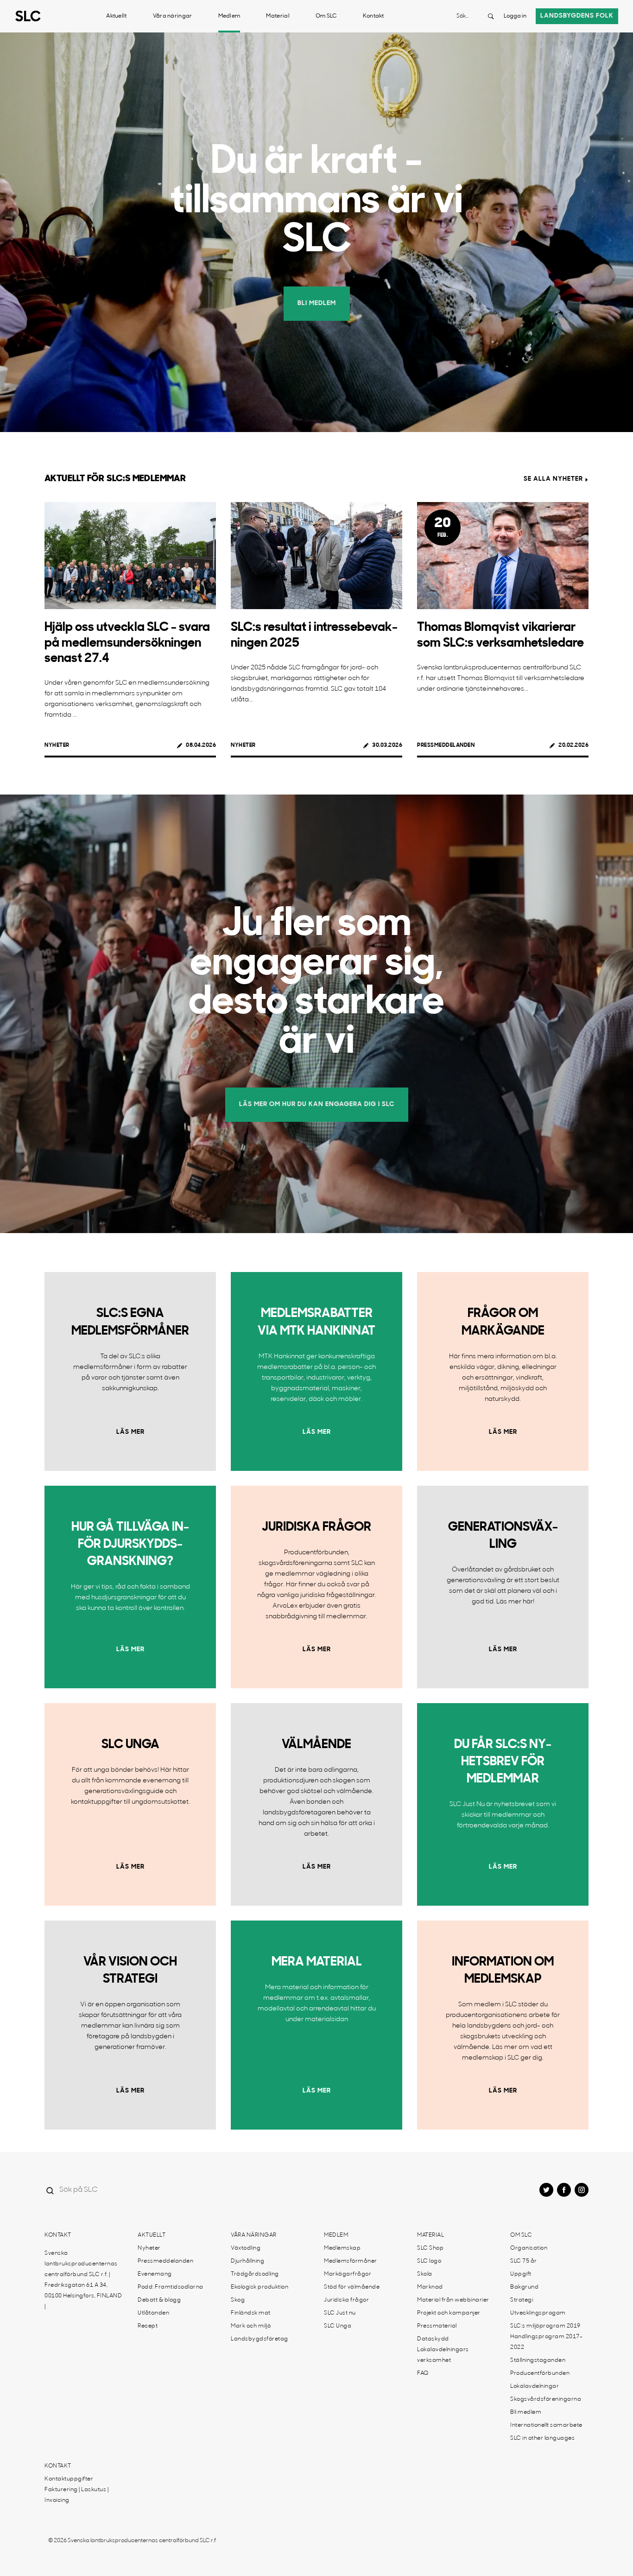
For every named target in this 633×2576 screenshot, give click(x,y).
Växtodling (246, 2248)
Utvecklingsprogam (538, 2313)
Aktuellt (116, 16)
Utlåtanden (153, 2313)
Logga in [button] (515, 16)
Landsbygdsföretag (260, 2339)
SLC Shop (430, 2248)
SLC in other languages (542, 2438)
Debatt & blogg (159, 2300)
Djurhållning (247, 2261)
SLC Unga (338, 2326)
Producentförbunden (540, 2373)
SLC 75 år (524, 2261)
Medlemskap (342, 2248)
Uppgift (521, 2274)
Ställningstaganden (538, 2360)
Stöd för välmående (352, 2287)
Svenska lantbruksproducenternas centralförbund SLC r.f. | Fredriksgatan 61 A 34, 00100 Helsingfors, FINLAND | (83, 2280)
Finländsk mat (251, 2313)
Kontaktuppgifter (69, 2479)
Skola (425, 2274)
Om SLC (326, 16)
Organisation (529, 2248)
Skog (238, 2300)
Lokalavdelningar (535, 2386)
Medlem (229, 16)
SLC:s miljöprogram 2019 (545, 2326)
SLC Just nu (340, 2313)
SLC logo (429, 2261)
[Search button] (491, 16)
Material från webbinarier (453, 2300)
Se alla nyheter (553, 479)
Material (278, 16)
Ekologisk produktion (260, 2287)
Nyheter (57, 745)
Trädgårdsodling (255, 2274)
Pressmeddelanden (446, 745)
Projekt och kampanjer (449, 2313)
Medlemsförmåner (351, 2261)
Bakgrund (524, 2287)
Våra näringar (173, 16)
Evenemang (155, 2274)
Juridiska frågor (346, 2300)
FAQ (423, 2373)
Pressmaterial (437, 2326)
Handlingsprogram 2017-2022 (546, 2342)
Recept (148, 2326)
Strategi (522, 2300)
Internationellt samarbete (546, 2425)
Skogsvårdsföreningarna (546, 2399)
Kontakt (373, 16)
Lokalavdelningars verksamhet (443, 2355)
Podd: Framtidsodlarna (171, 2287)
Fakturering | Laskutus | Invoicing (76, 2495)
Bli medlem (526, 2412)
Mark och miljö (251, 2326)
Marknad (430, 2287)
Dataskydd (433, 2339)
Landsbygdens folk (577, 16)
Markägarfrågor (348, 2274)
